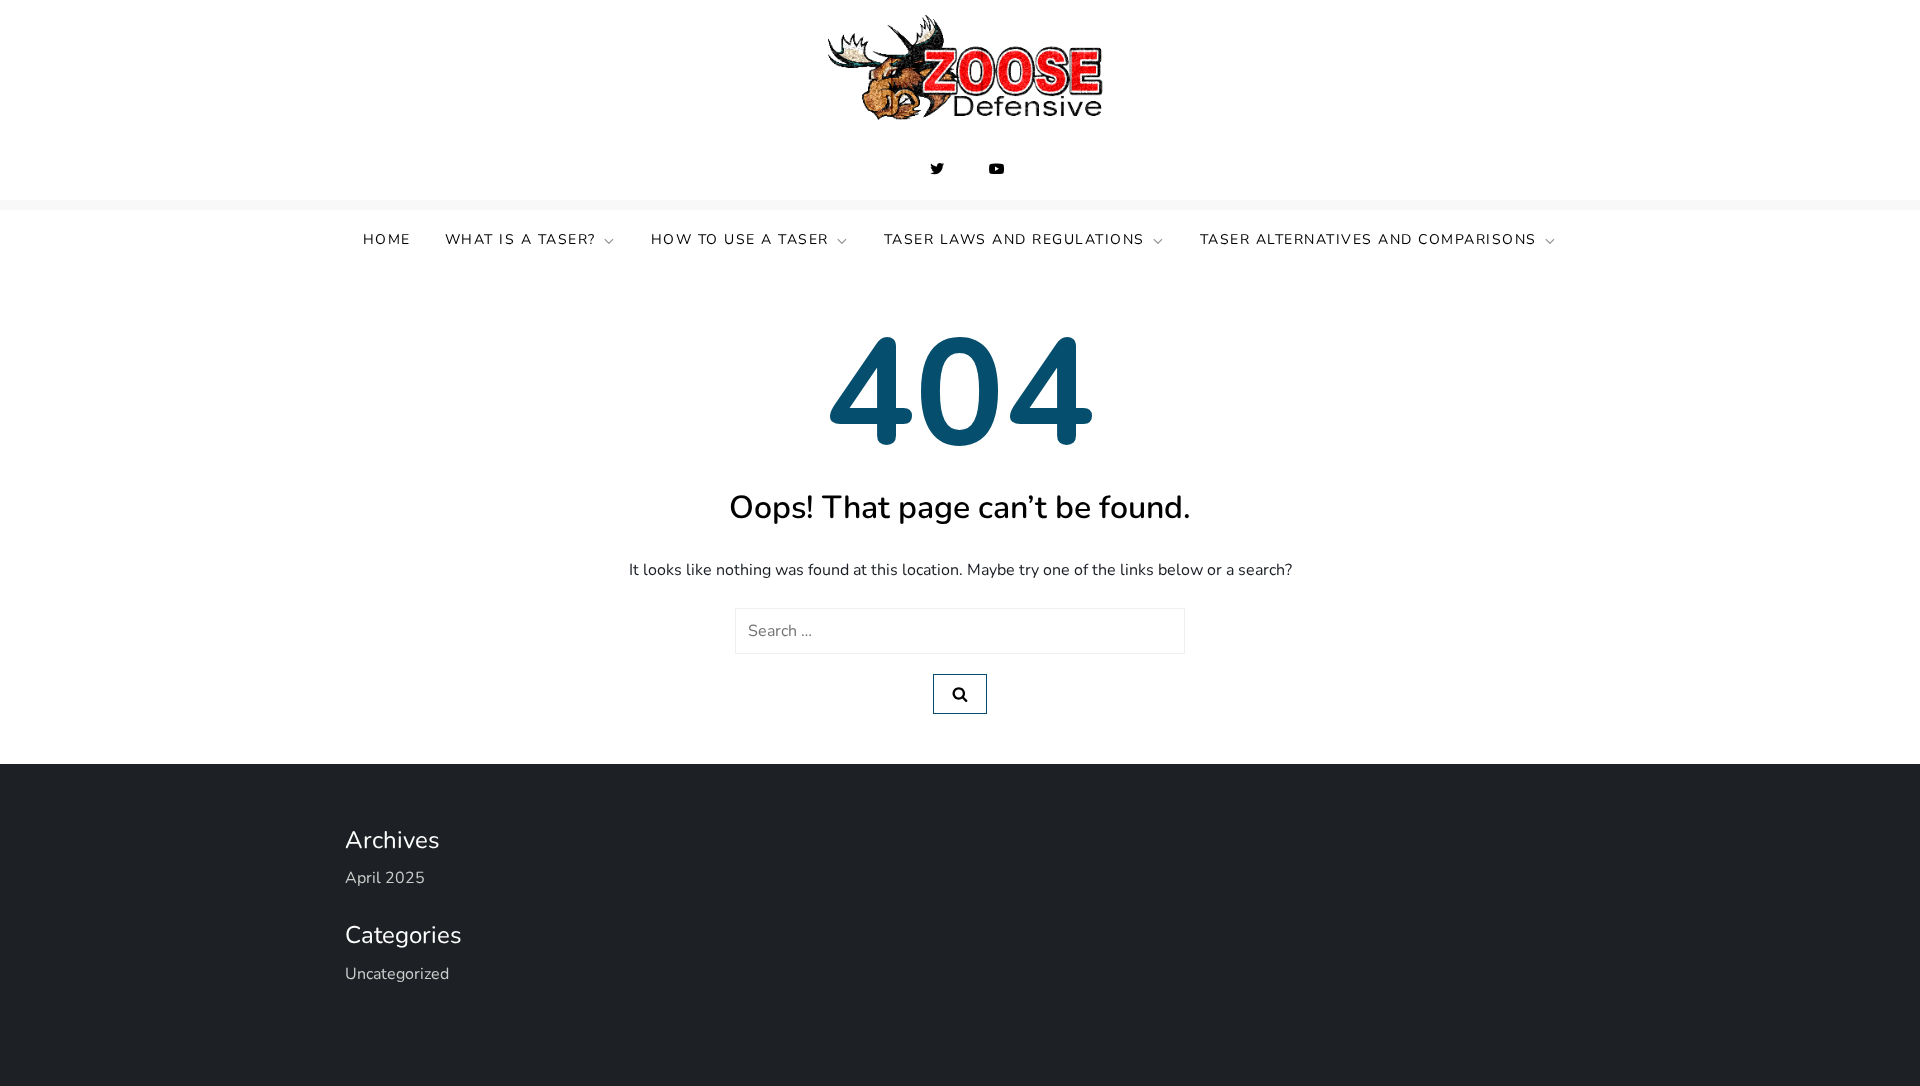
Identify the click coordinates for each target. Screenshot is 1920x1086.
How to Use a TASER (740, 239)
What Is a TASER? (520, 239)
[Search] (960, 694)
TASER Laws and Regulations (1014, 239)
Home (387, 239)
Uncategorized (397, 974)
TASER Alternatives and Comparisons (1368, 239)
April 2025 (385, 878)
